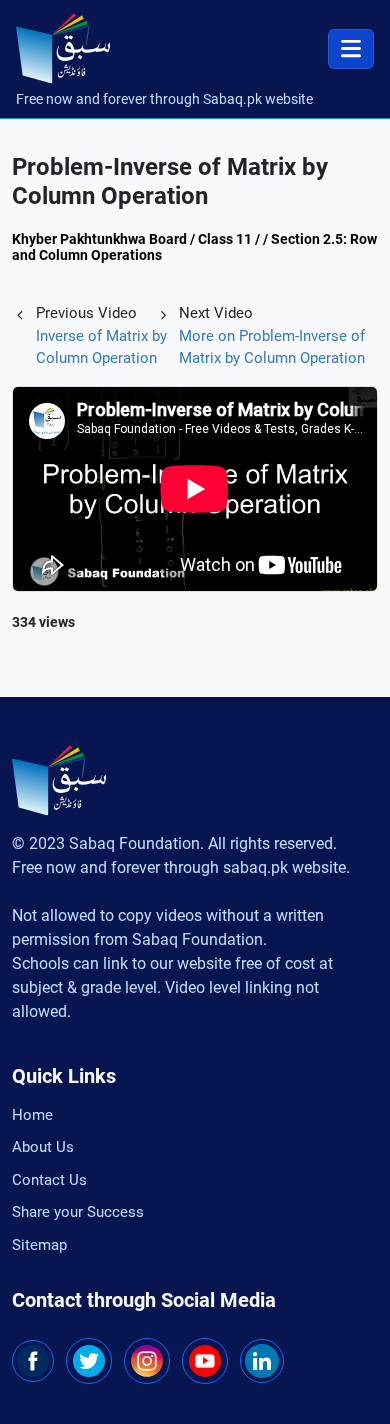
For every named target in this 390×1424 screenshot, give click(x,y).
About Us (43, 1147)
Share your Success (78, 1212)
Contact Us (49, 1180)
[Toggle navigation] (351, 49)
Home (32, 1115)
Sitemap (39, 1245)
